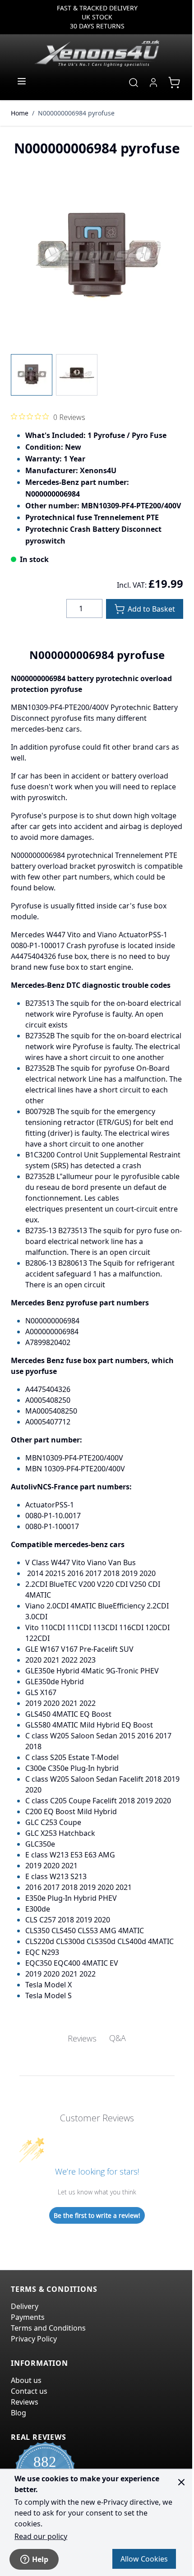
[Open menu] (22, 81)
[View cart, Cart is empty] (174, 83)
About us (26, 2380)
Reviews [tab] (82, 2038)
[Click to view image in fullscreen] (97, 257)
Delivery (25, 2306)
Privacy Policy (34, 2339)
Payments (28, 2317)
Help (40, 2559)
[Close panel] (181, 2482)
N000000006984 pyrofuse (76, 113)
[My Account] (153, 83)
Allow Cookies (144, 2559)
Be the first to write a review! (97, 2215)
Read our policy (41, 2536)
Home (20, 113)
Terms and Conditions (48, 2328)
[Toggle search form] (134, 83)
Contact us (29, 2391)
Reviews (25, 2402)
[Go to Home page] (97, 53)
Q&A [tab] (118, 2038)
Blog (18, 2413)
